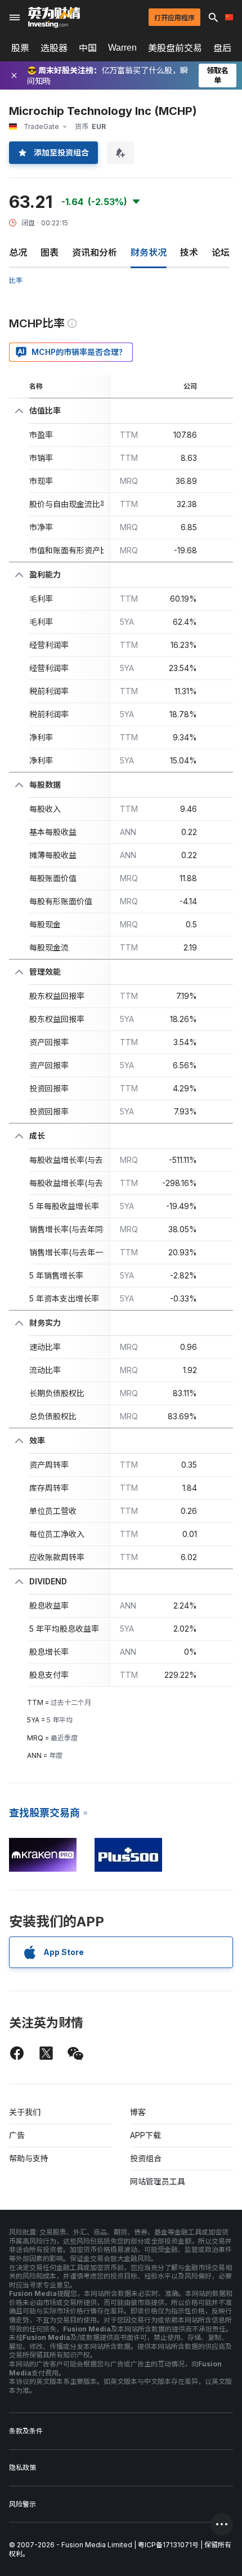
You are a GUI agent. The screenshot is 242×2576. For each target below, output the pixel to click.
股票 (20, 48)
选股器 (54, 48)
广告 (17, 2135)
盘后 (222, 48)
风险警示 (23, 2504)
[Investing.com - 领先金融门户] (54, 17)
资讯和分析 (95, 252)
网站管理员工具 (158, 2181)
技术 (189, 252)
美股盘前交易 (175, 48)
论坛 (221, 252)
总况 (18, 252)
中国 (88, 48)
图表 (50, 252)
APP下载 (145, 2135)
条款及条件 (26, 2431)
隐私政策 (23, 2468)
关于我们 (25, 2112)
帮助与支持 (29, 2158)
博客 (138, 2112)
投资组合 (146, 2158)
